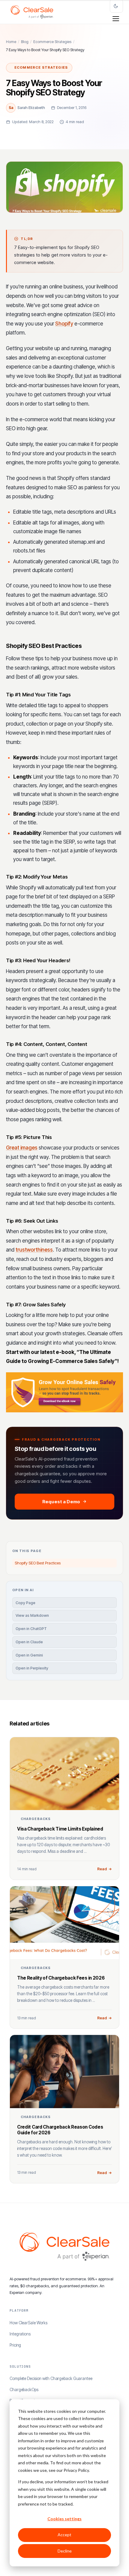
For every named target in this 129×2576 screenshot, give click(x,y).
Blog (25, 42)
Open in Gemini (29, 1655)
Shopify (64, 324)
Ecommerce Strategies (52, 42)
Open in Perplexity (32, 1668)
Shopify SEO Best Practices (38, 1563)
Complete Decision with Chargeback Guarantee (51, 2378)
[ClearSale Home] (32, 12)
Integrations (20, 2334)
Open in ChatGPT (31, 1629)
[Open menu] (116, 19)
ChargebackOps (24, 2390)
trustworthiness (34, 1250)
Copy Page (25, 1603)
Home (11, 42)
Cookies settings (64, 2519)
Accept (64, 2535)
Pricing (15, 2345)
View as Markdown (32, 1615)
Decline (65, 2551)
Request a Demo (61, 1502)
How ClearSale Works (28, 2323)
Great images (22, 1148)
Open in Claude (29, 1642)
